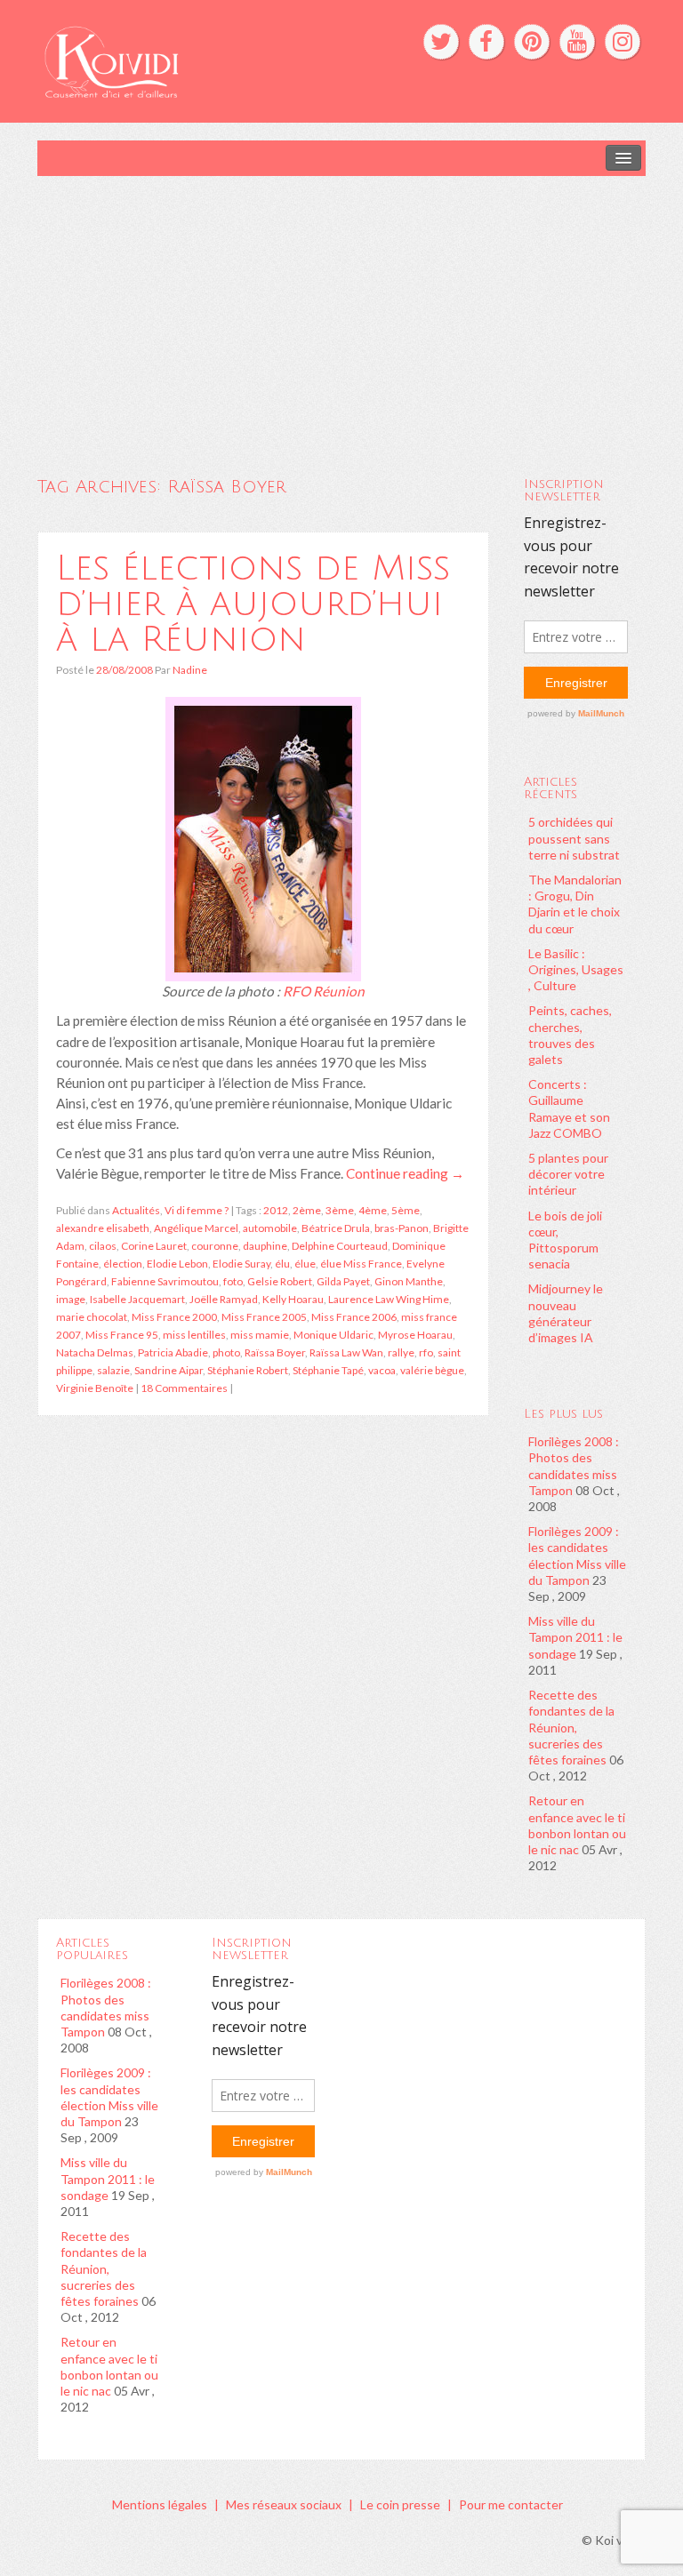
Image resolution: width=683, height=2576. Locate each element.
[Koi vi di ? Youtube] (577, 42)
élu (282, 1264)
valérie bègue (432, 1370)
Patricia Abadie (173, 1352)
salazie (113, 1370)
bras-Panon (402, 1228)
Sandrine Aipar (169, 1370)
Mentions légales (160, 2504)
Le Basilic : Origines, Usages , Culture (576, 969)
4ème (373, 1210)
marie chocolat (92, 1317)
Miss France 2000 (174, 1317)
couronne (215, 1246)
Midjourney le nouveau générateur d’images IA (566, 1313)
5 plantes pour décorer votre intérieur (568, 1174)
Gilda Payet (343, 1281)
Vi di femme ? (197, 1210)
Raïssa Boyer (275, 1352)
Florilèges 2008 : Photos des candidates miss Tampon (574, 1466)
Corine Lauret (154, 1246)
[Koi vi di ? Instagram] (623, 42)
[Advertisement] (341, 309)
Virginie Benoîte (95, 1388)
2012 (276, 1210)
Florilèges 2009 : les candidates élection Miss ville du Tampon (577, 1556)
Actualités (136, 1210)
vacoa (382, 1370)
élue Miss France (361, 1264)
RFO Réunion (324, 991)
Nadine (190, 670)
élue (305, 1264)
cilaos (103, 1246)
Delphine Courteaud (340, 1246)
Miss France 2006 (354, 1317)
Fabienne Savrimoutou (165, 1281)
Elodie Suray (241, 1264)
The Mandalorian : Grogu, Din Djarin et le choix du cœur (575, 904)
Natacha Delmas (95, 1352)
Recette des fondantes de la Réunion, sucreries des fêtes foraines (571, 1727)
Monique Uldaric (333, 1335)
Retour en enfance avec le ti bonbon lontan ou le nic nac (577, 1825)
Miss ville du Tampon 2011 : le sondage (575, 1637)
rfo (426, 1352)
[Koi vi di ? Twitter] (441, 42)
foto (233, 1281)
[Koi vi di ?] (211, 60)
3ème (340, 1210)
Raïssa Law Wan (346, 1352)
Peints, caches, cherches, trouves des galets (570, 1035)
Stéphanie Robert (248, 1370)
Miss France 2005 (264, 1317)
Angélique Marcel (196, 1228)
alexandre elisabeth (103, 1228)
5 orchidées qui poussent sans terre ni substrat (574, 838)
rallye (401, 1352)
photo (226, 1352)
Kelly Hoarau (293, 1299)
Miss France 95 (122, 1335)
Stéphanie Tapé (328, 1370)
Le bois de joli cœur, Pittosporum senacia (565, 1240)
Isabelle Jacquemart (137, 1299)
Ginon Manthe (409, 1281)
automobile (270, 1228)
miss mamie (260, 1335)
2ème (307, 1210)
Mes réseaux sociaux (284, 2504)
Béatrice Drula (336, 1228)
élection (123, 1264)
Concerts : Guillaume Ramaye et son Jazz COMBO (569, 1108)
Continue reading (405, 1173)
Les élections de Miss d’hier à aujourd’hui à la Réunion (253, 604)
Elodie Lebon (177, 1264)
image (71, 1299)
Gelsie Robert (280, 1281)
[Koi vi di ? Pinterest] (532, 42)
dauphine (265, 1246)
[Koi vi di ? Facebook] (486, 42)
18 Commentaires (184, 1388)
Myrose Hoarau (415, 1335)
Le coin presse (400, 2504)
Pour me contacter (511, 2504)
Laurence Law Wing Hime (389, 1299)
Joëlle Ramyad (224, 1299)
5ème (406, 1210)
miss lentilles (194, 1335)
